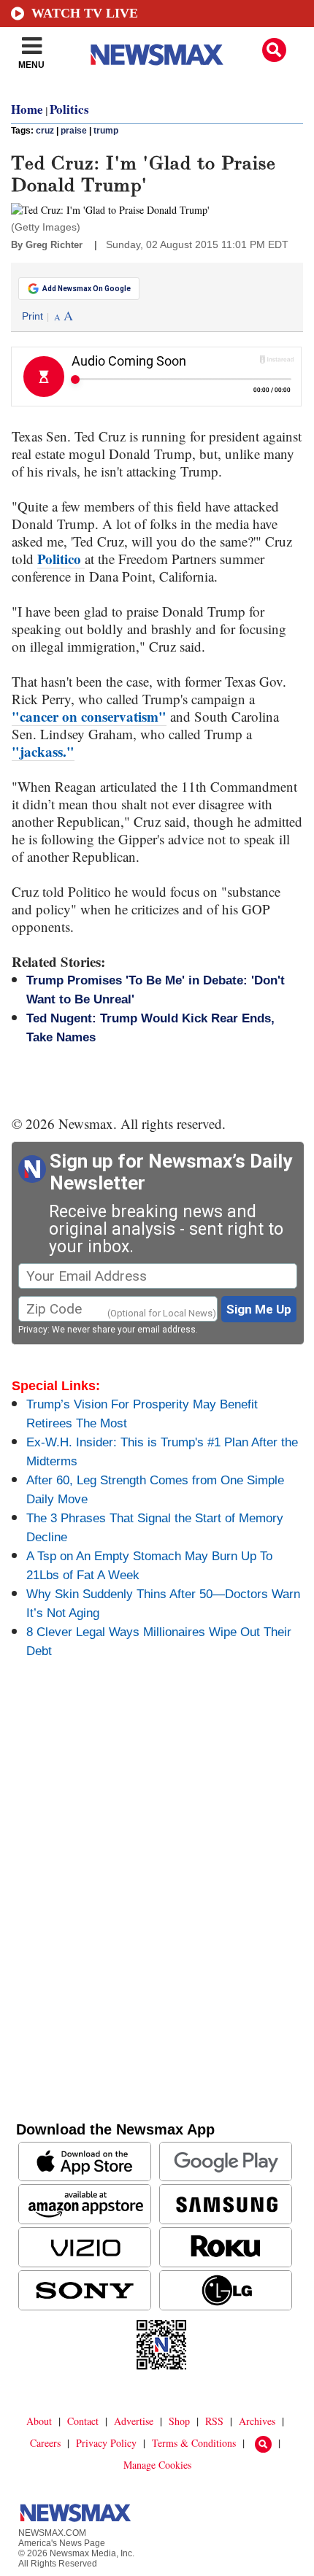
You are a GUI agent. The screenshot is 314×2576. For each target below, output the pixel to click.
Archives (257, 2421)
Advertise (134, 2421)
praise (74, 131)
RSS (214, 2421)
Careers (45, 2443)
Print (32, 316)
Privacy (33, 1330)
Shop (179, 2421)
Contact (83, 2421)
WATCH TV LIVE (85, 13)
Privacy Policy (106, 2443)
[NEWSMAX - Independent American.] (157, 55)
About (39, 2421)
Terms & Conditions (194, 2443)
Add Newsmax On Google (87, 289)
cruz (45, 131)
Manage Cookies (157, 2465)
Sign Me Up (259, 1309)
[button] (274, 50)
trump (106, 131)
